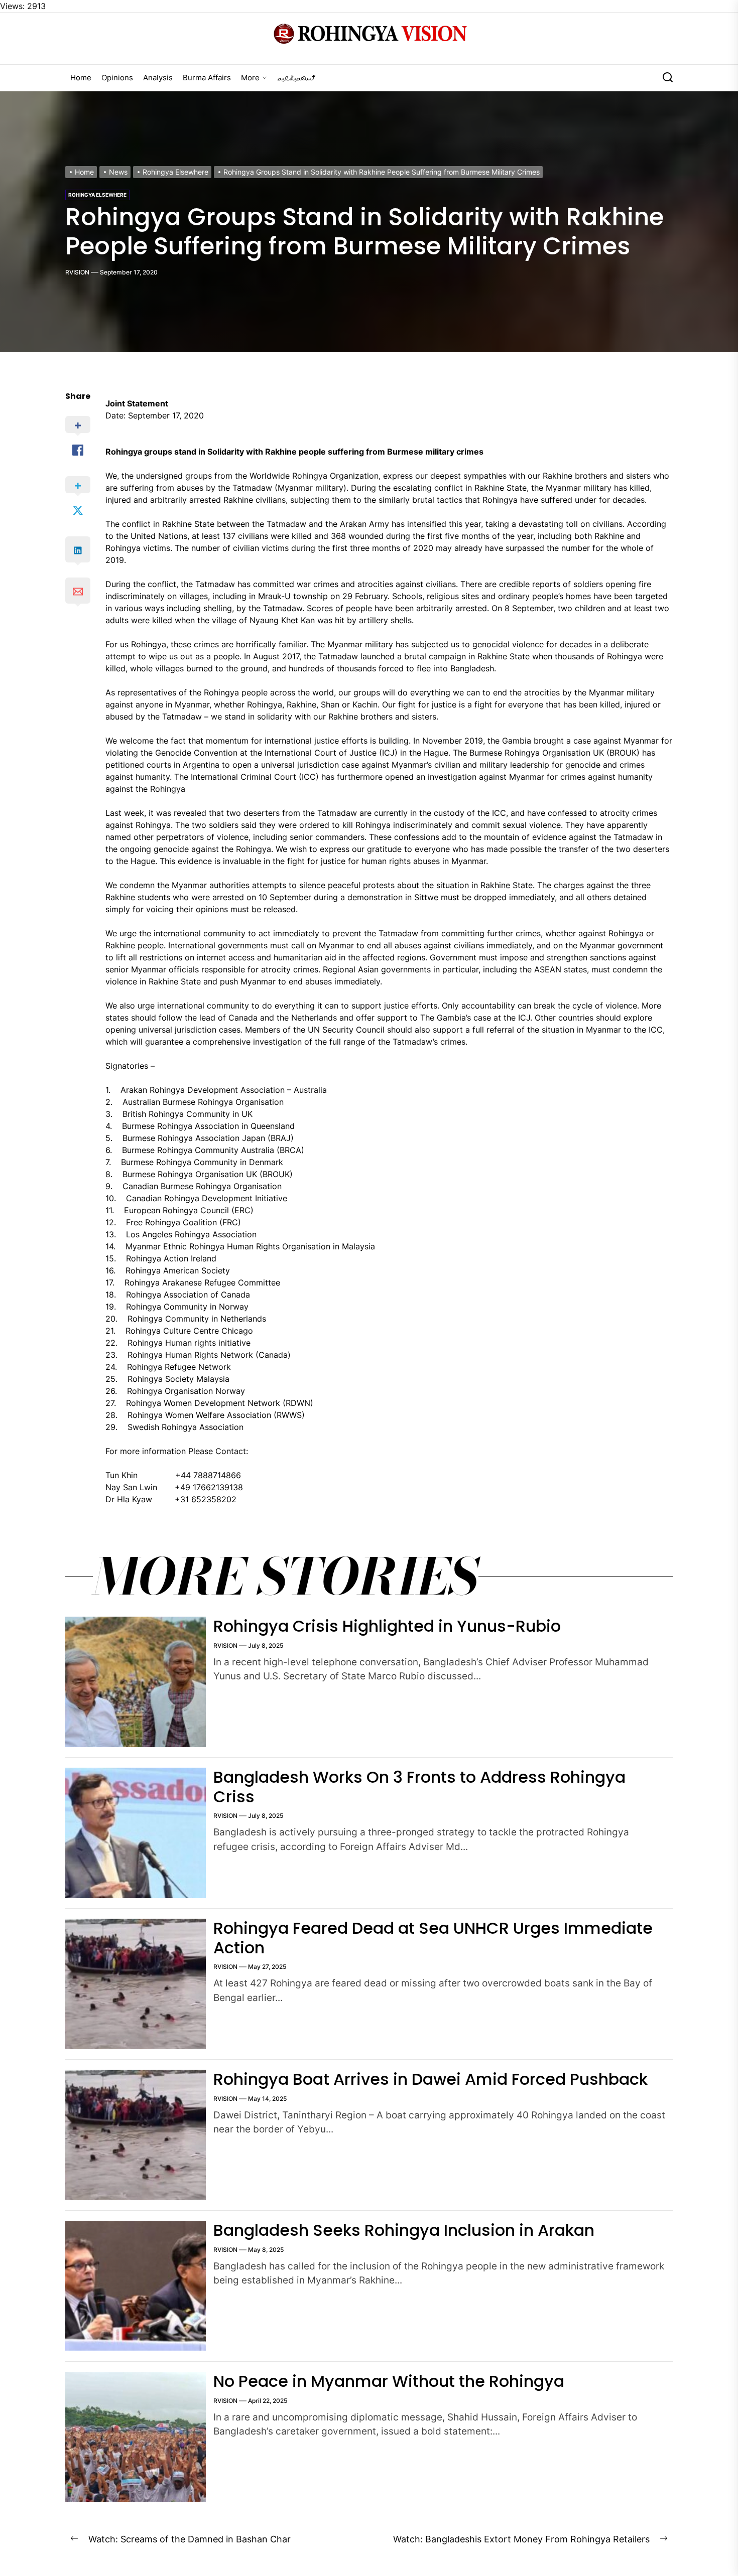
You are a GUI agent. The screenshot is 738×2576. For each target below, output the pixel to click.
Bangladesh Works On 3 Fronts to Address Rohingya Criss (419, 1786)
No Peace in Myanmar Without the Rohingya (389, 2381)
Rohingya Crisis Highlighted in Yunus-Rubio (387, 1626)
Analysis (158, 78)
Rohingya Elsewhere (97, 195)
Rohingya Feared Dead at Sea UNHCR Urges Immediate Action (433, 1938)
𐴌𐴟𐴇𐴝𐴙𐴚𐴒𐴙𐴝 (296, 78)
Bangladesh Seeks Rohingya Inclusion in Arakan (404, 2230)
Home (81, 78)
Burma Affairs (207, 78)
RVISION (77, 272)
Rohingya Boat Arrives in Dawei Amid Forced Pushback (430, 2079)
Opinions (117, 78)
